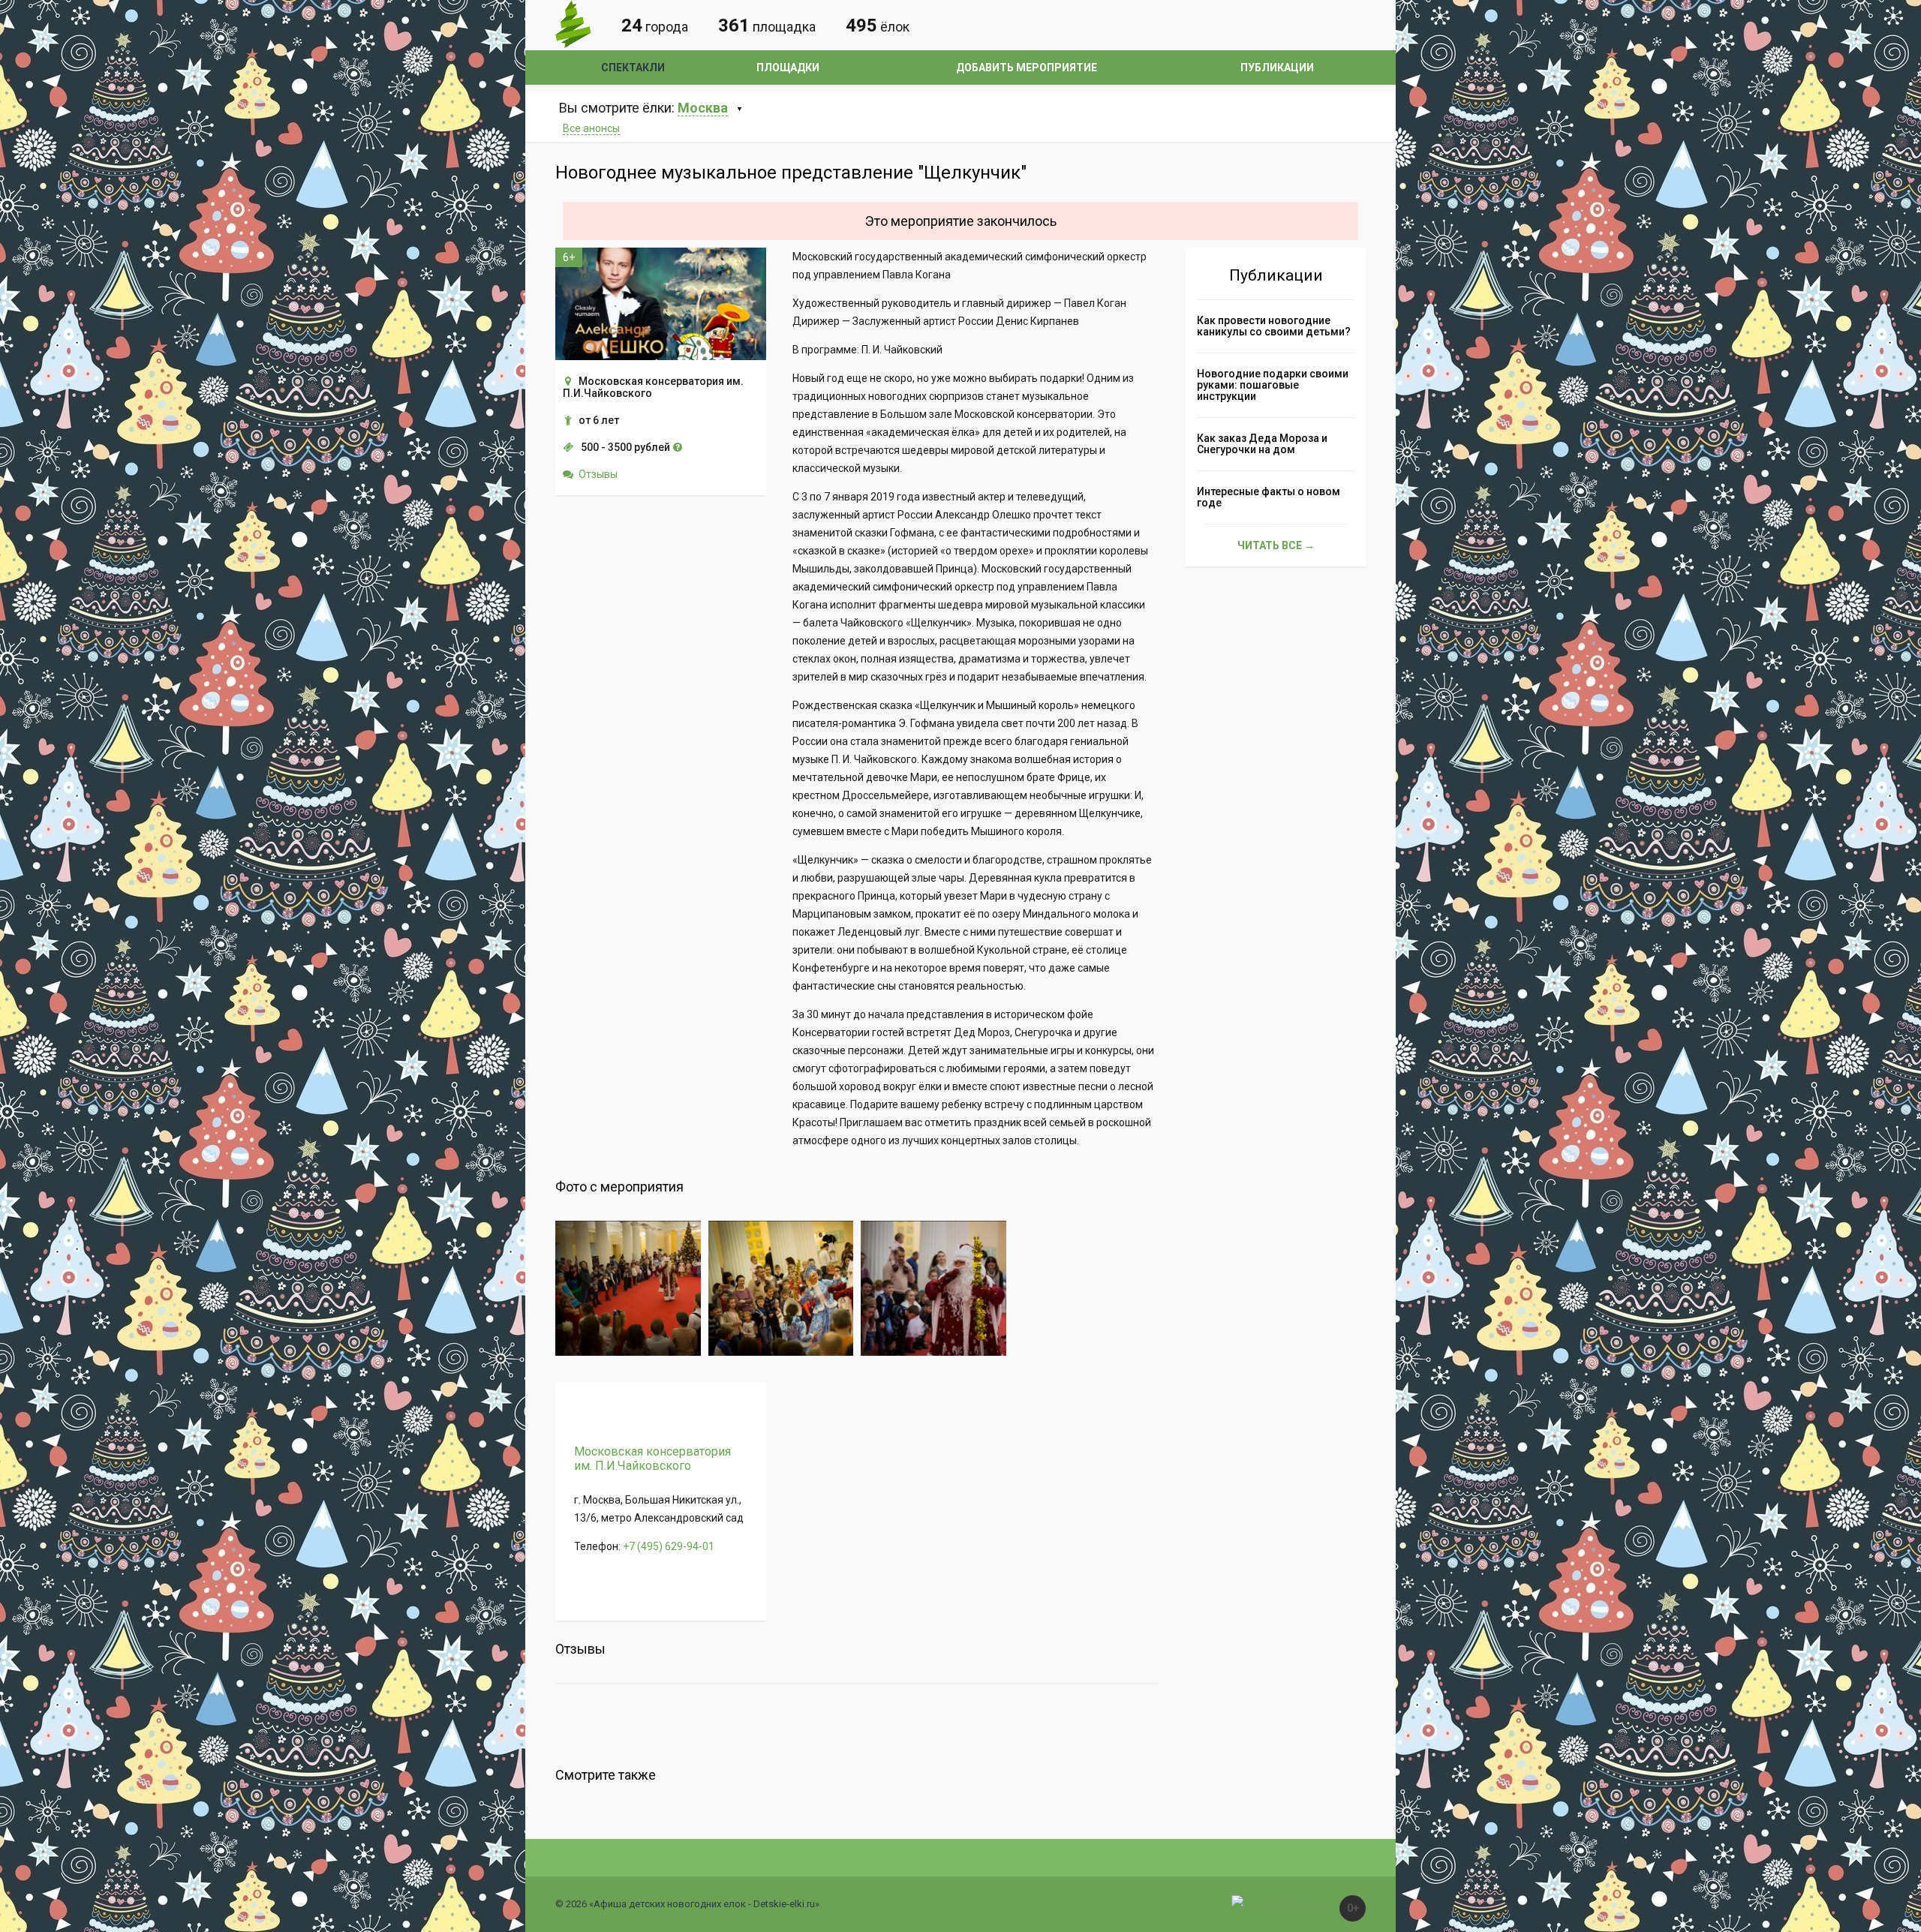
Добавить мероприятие (1027, 68)
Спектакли (633, 68)
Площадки (788, 68)
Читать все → (1276, 545)
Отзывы (598, 474)
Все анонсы (591, 128)
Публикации (1277, 68)
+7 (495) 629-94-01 (669, 1546)
